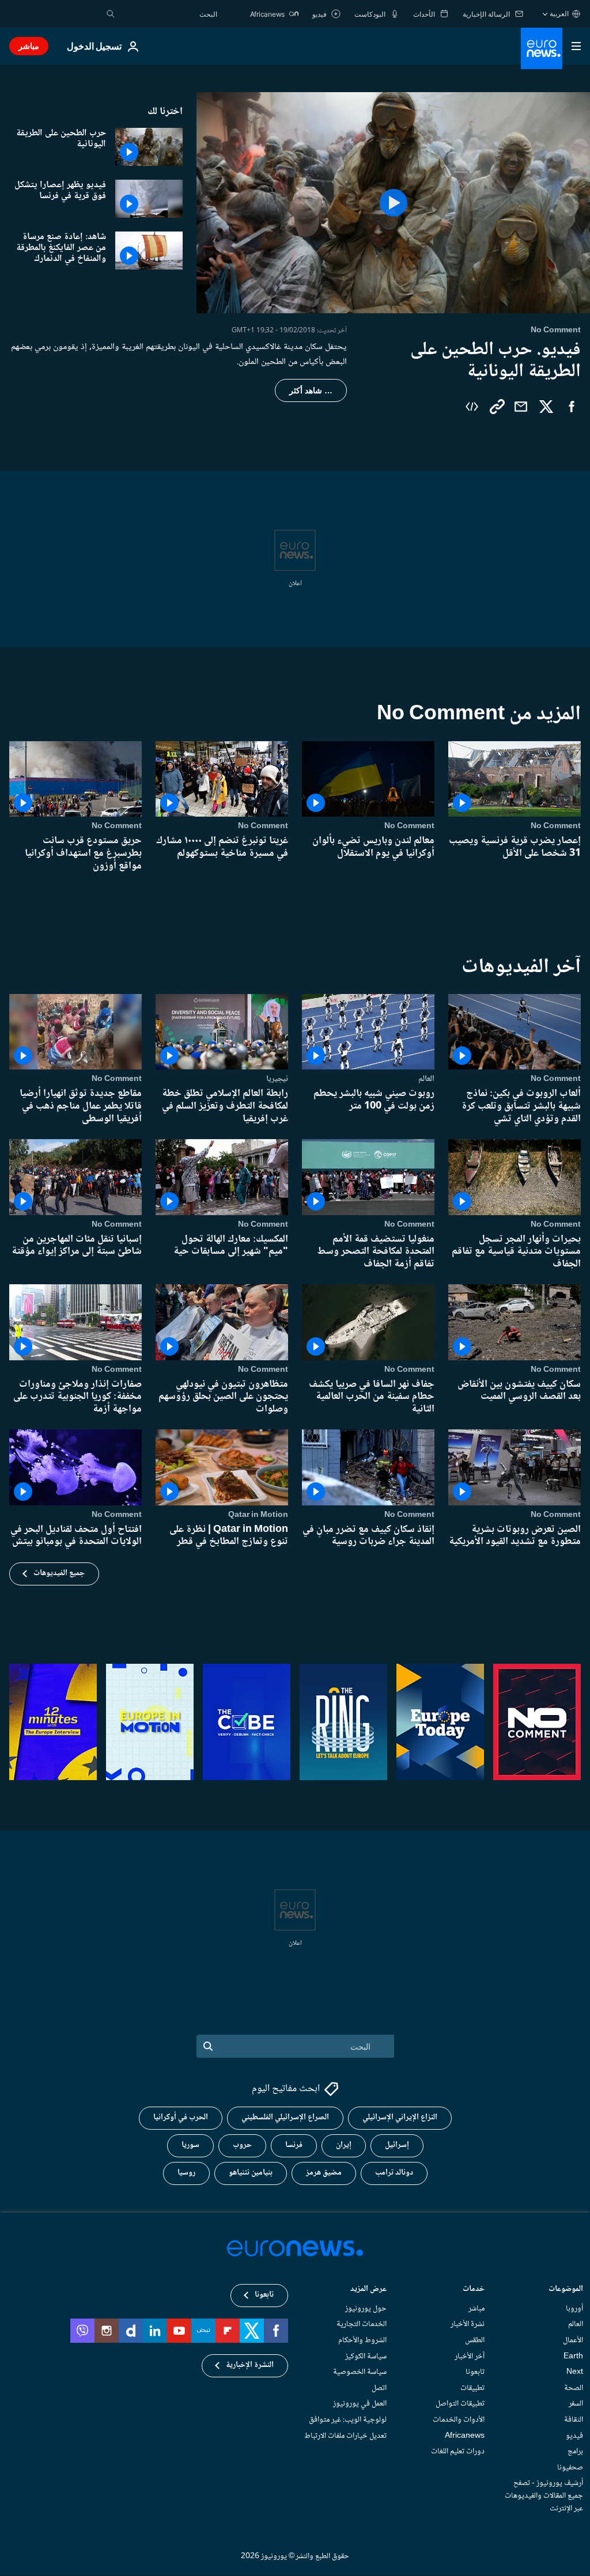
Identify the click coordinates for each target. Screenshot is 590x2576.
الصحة (574, 2388)
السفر (576, 2404)
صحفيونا (570, 2468)
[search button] (111, 14)
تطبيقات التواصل (460, 2404)
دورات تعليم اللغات (458, 2452)
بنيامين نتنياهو (251, 2173)
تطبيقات (472, 2388)
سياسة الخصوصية (360, 2373)
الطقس (475, 2340)
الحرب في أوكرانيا (181, 2118)
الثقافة (574, 2420)
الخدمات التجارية (362, 2325)
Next (575, 2373)
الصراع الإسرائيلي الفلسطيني (285, 2118)
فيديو (574, 2436)
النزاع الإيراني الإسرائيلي (400, 2118)
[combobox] (169, 14)
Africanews (465, 2436)
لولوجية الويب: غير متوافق (348, 2420)
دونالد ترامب (394, 2173)
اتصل (379, 2388)
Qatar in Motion (258, 1515)
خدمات (474, 2290)
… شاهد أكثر (311, 390)
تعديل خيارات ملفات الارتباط (345, 2436)
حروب (242, 2146)
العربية (559, 14)
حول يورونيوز (366, 2309)
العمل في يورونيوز (360, 2404)
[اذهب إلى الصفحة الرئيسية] (542, 48)
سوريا (190, 2146)
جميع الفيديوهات (59, 1573)
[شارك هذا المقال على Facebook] (572, 407)
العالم (426, 1079)
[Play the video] (393, 203)
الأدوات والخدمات (459, 2420)
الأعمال (573, 2340)
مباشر (29, 46)
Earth (573, 2357)
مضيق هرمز (324, 2173)
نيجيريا (277, 1079)
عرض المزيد (368, 2290)
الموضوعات (566, 2290)
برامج (575, 2452)
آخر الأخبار (470, 2357)
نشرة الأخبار (468, 2325)
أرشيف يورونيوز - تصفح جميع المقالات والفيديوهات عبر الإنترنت (544, 2496)
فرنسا (294, 2146)
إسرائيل (397, 2146)
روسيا (186, 2173)
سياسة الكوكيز (366, 2357)
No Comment (556, 826)
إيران (344, 2146)
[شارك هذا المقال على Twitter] (546, 407)
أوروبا (574, 2309)
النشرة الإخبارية (250, 2366)
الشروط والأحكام (362, 2340)
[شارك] (521, 407)
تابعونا (475, 2373)
